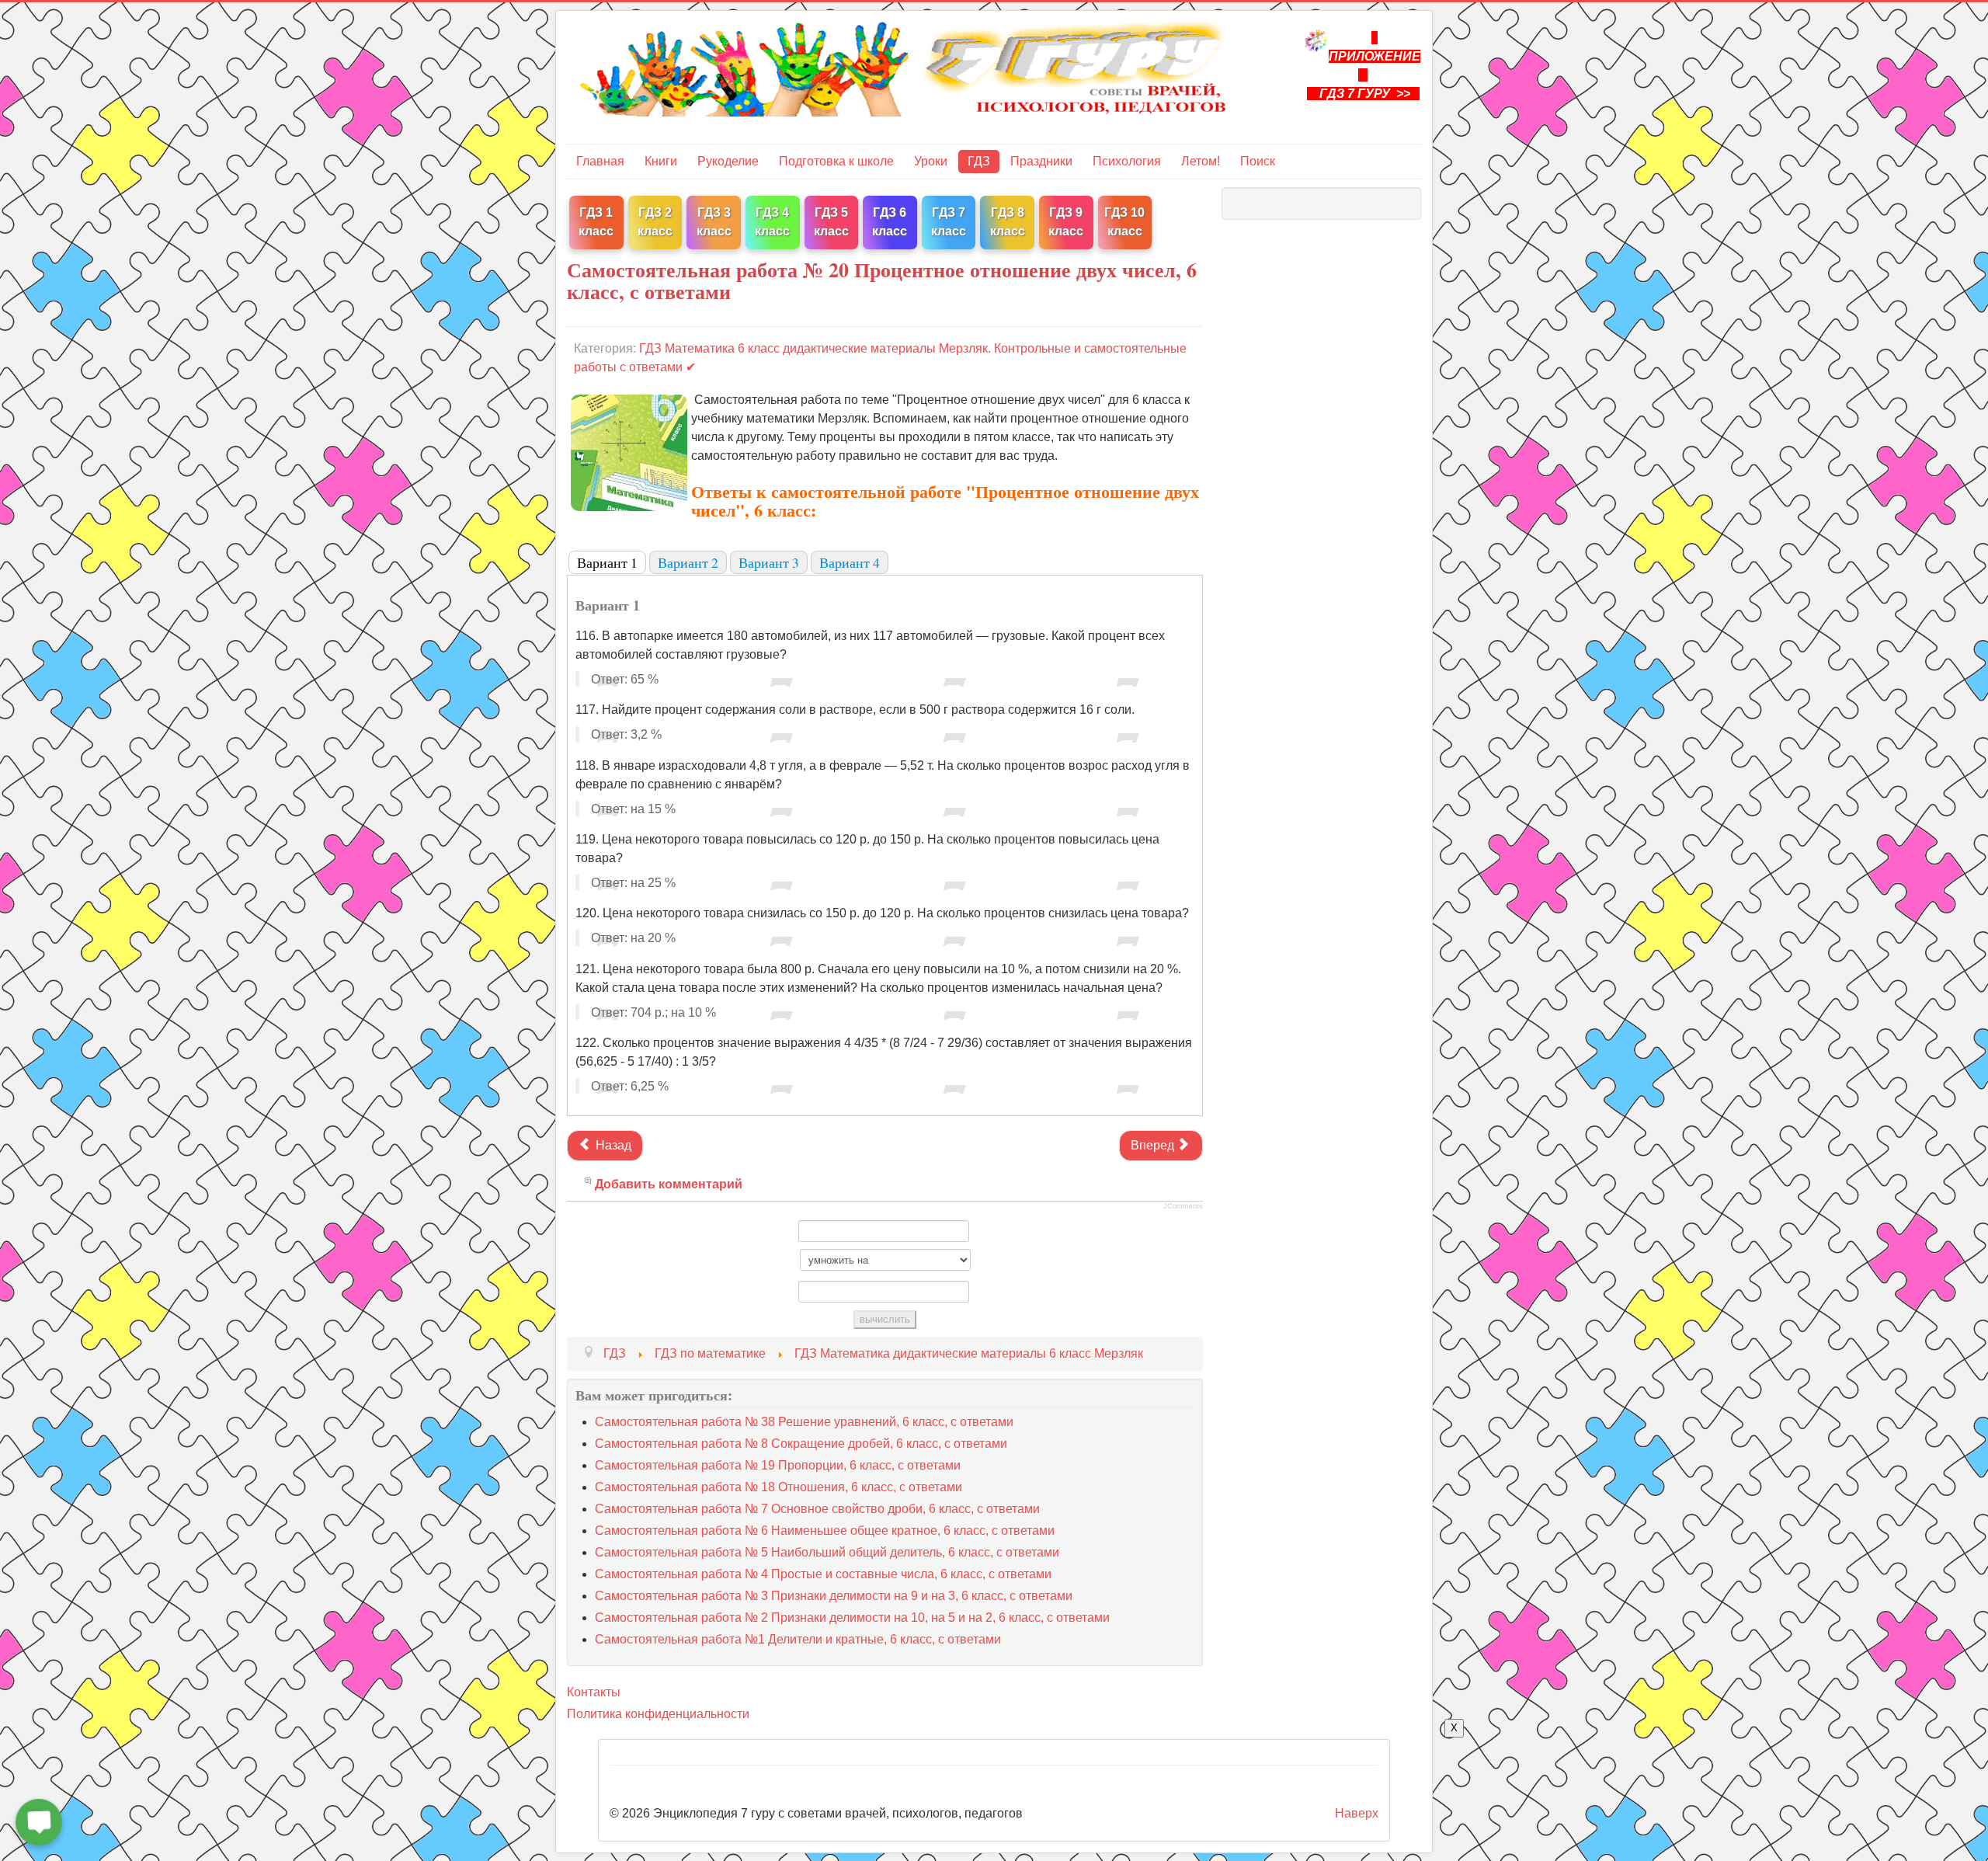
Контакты (594, 1692)
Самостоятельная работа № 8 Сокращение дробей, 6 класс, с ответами (801, 1444)
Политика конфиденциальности (658, 1714)
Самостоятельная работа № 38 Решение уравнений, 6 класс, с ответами (804, 1422)
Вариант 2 (688, 562)
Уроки (931, 161)
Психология (1127, 161)
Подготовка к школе (836, 161)
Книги (661, 161)
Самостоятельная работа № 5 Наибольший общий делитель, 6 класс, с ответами (827, 1552)
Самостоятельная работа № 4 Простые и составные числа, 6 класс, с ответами (823, 1574)
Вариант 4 (850, 562)
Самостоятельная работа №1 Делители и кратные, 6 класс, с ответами (798, 1639)
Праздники (1041, 161)
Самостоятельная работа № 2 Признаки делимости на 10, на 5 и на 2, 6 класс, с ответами (852, 1618)
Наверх (1357, 1813)
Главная (600, 161)
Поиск (1258, 161)
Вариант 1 (607, 562)
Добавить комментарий (669, 1184)
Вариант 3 (769, 562)
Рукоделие (728, 161)
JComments (1183, 1206)
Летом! (1201, 161)
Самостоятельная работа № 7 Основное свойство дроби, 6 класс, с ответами (817, 1509)
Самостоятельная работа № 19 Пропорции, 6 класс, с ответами (778, 1465)
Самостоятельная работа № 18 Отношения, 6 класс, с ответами (779, 1487)
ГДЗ (979, 161)
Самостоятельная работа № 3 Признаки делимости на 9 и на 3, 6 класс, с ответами (834, 1596)
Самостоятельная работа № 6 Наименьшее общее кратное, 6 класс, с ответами (825, 1531)
